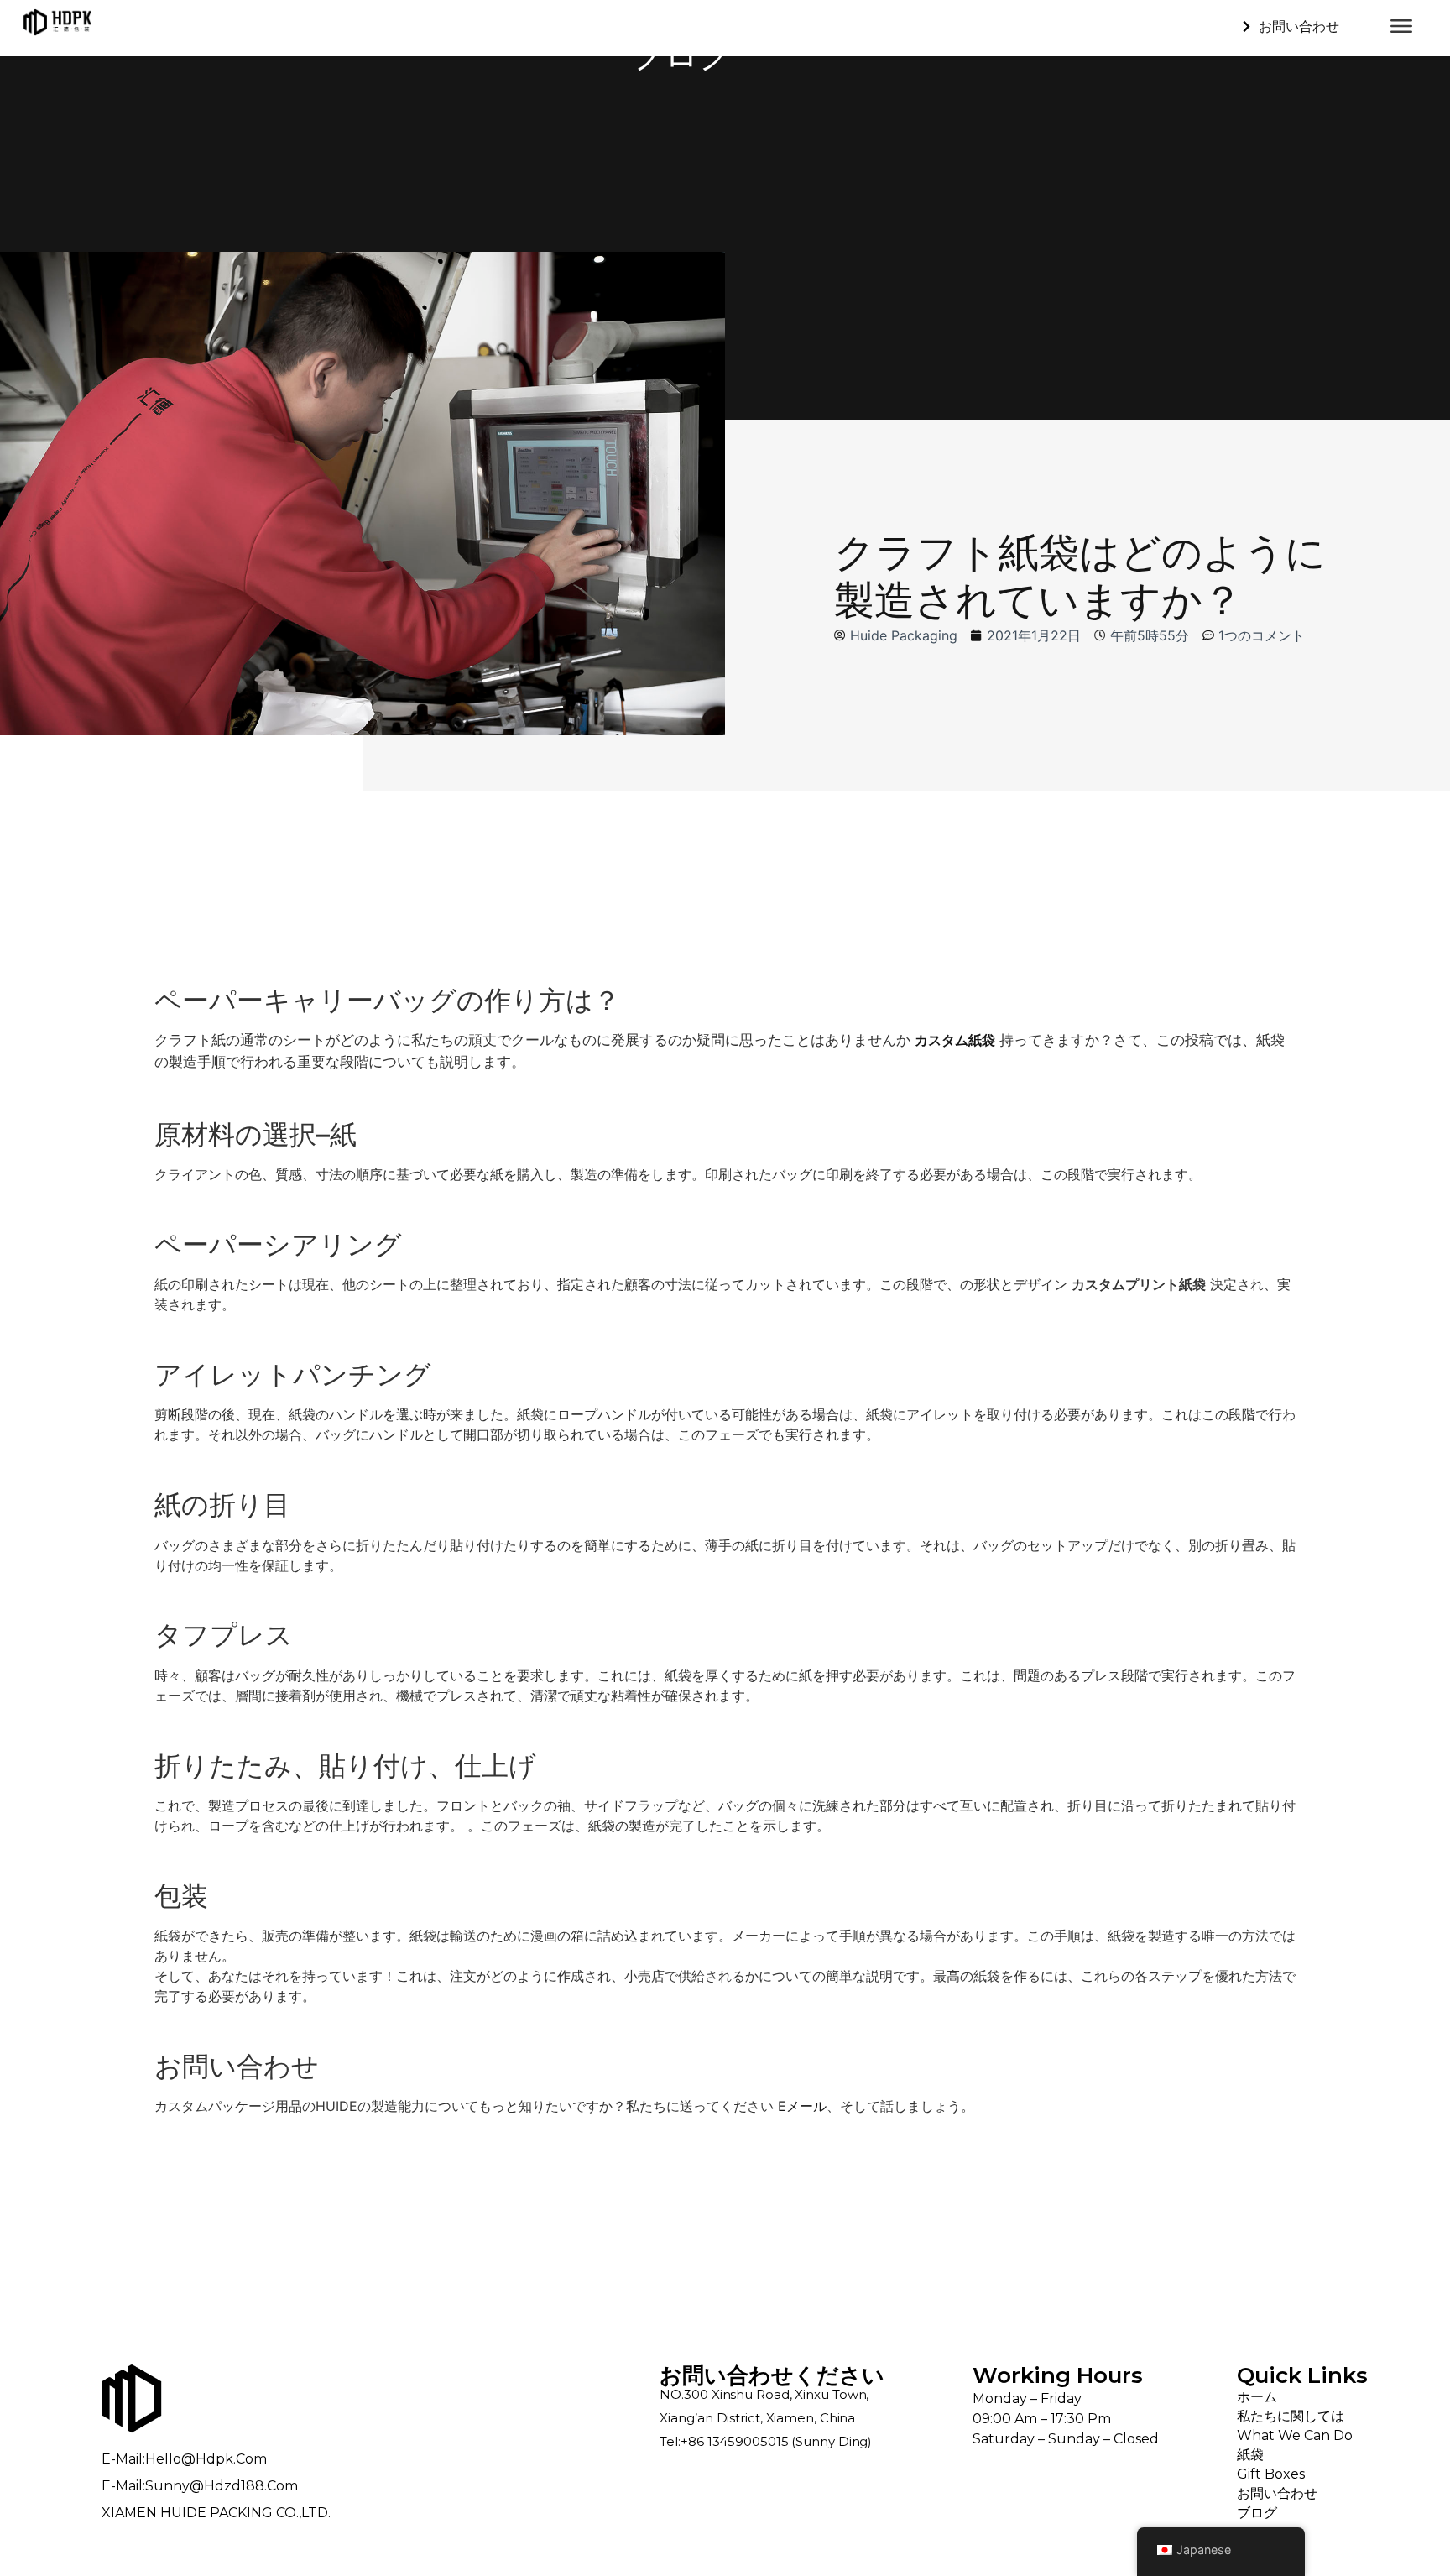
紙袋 (1250, 2455)
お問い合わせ (1277, 2493)
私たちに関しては (1291, 2416)
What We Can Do (1295, 2435)
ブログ (1257, 2513)
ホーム (1257, 2397)
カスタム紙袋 (955, 1040)
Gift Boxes (1271, 2474)
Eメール (802, 2106)
